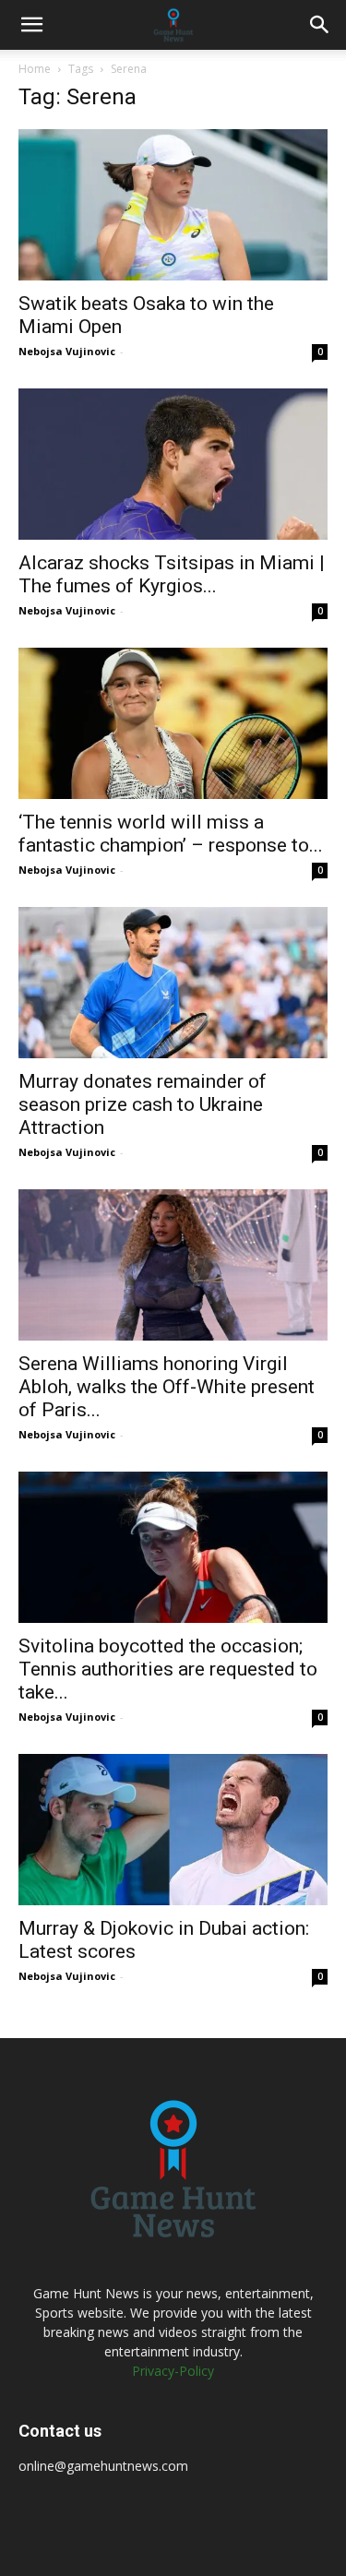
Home (35, 69)
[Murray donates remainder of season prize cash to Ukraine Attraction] (173, 983)
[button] (31, 25)
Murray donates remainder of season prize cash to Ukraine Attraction (143, 1104)
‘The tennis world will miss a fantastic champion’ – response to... (171, 834)
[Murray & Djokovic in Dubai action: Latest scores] (173, 1830)
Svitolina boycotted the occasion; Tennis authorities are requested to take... (168, 1669)
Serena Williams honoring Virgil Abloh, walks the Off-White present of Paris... (167, 1387)
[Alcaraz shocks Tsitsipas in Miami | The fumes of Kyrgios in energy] (173, 464)
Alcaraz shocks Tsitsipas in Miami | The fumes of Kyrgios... (172, 574)
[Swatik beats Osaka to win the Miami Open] (173, 205)
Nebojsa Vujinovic (67, 351)
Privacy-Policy (173, 2371)
